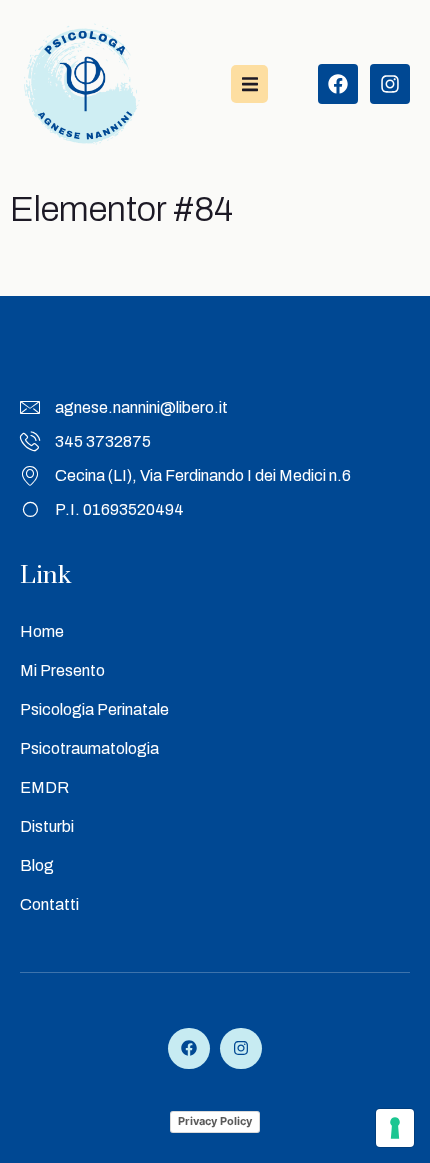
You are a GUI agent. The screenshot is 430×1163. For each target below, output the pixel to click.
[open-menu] (249, 83)
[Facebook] (338, 84)
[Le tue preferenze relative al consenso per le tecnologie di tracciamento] (395, 1128)
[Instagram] (390, 84)
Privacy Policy (215, 1121)
